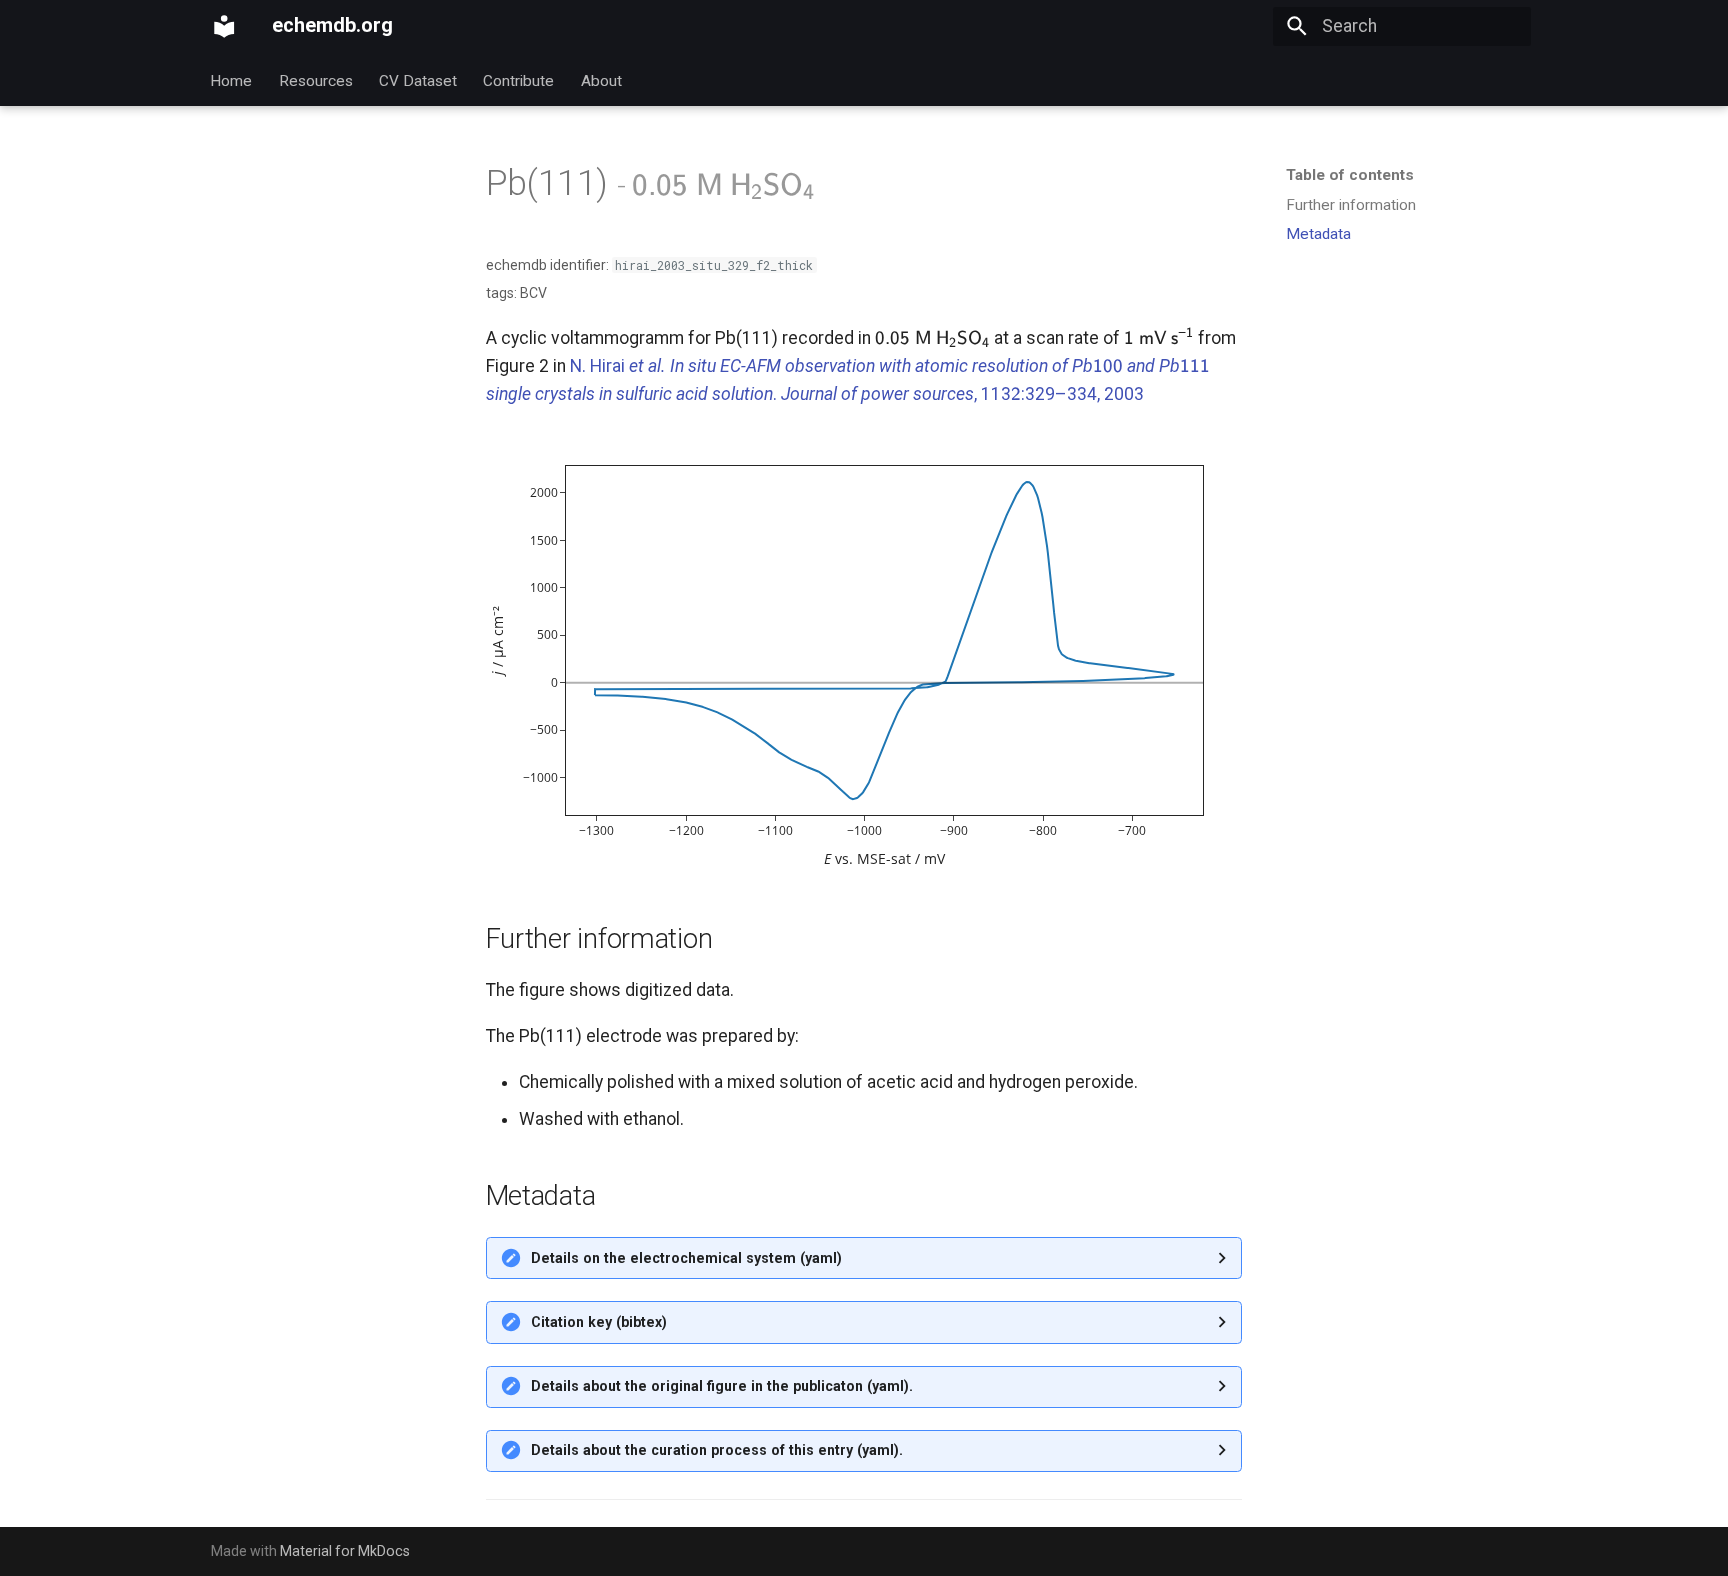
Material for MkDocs (345, 1551)
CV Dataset (418, 80)
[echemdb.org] (224, 26)
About (601, 80)
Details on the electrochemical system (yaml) (686, 1258)
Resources (316, 80)
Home (232, 80)
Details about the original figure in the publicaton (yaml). (722, 1386)
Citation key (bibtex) (599, 1322)
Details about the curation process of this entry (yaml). (717, 1450)
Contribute (519, 80)
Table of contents (1350, 175)
